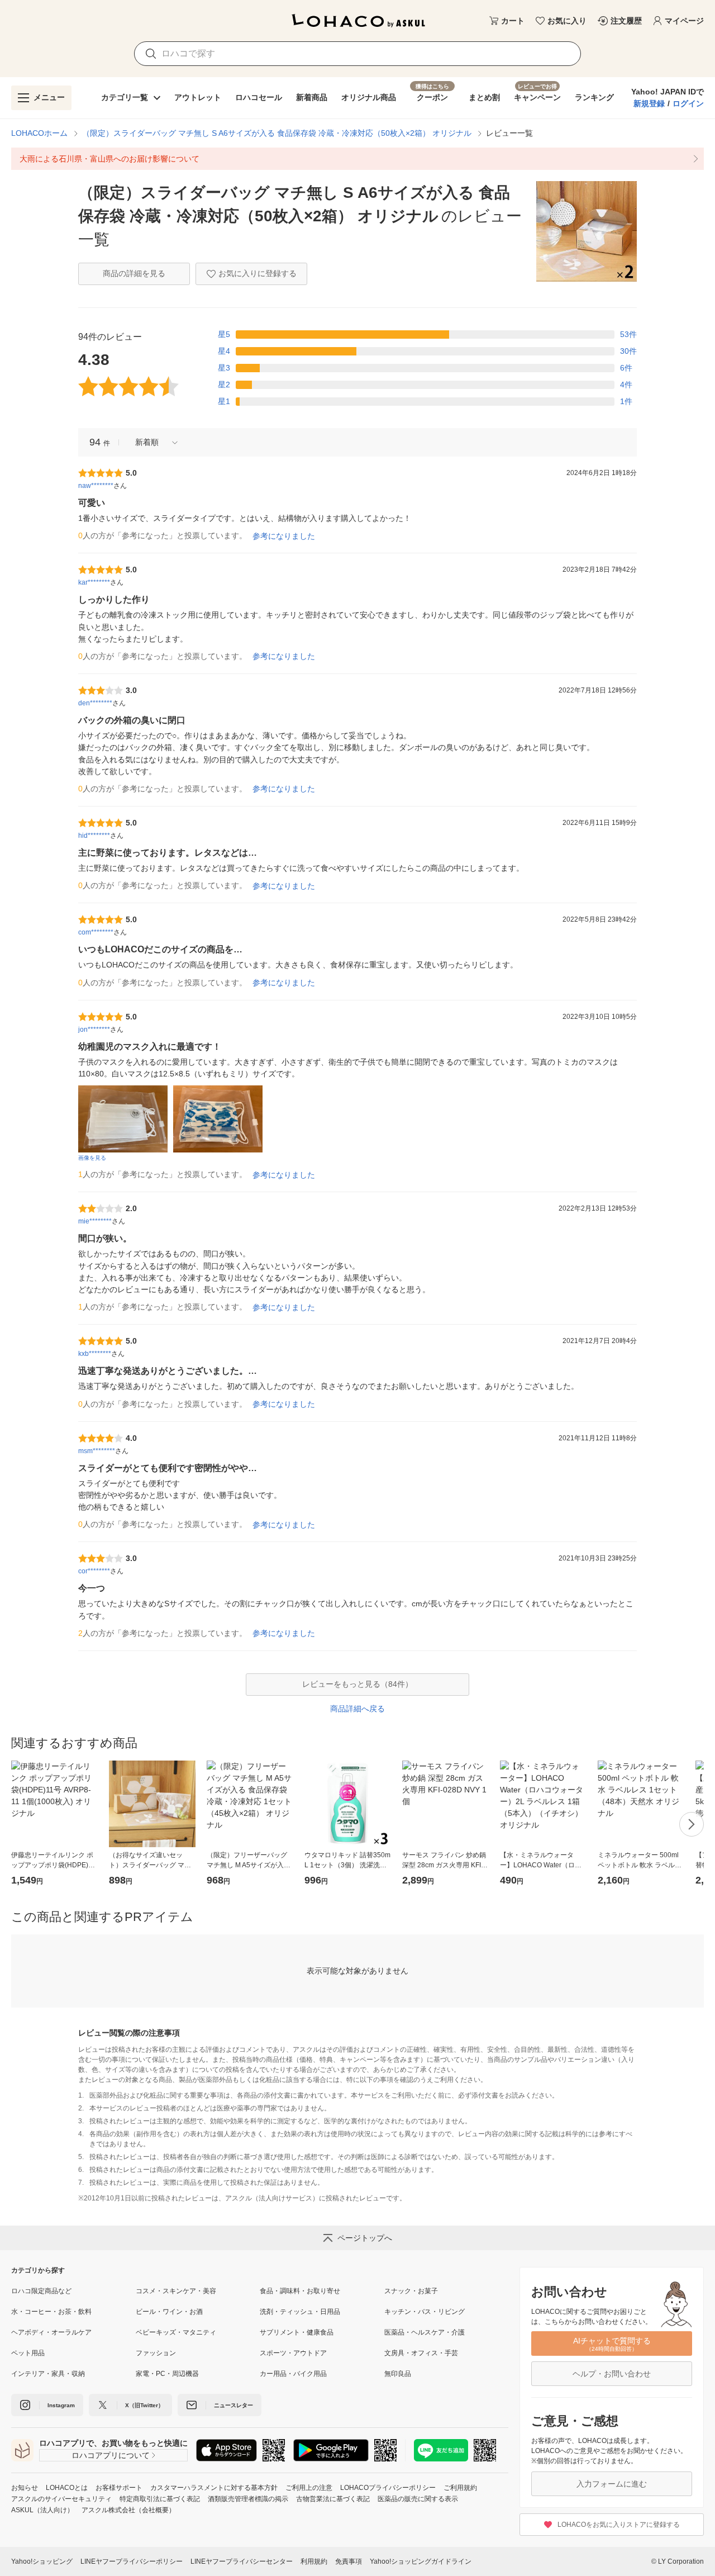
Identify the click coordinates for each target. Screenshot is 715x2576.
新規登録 (649, 103)
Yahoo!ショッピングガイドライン (421, 2561)
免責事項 (349, 2561)
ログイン (688, 103)
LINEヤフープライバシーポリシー (132, 2561)
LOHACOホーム (39, 133)
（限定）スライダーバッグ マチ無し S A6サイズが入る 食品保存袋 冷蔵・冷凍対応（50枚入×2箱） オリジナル (277, 133)
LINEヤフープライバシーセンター (242, 2561)
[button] (152, 442)
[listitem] (357, 159)
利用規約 (314, 2561)
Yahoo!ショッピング (42, 2561)
